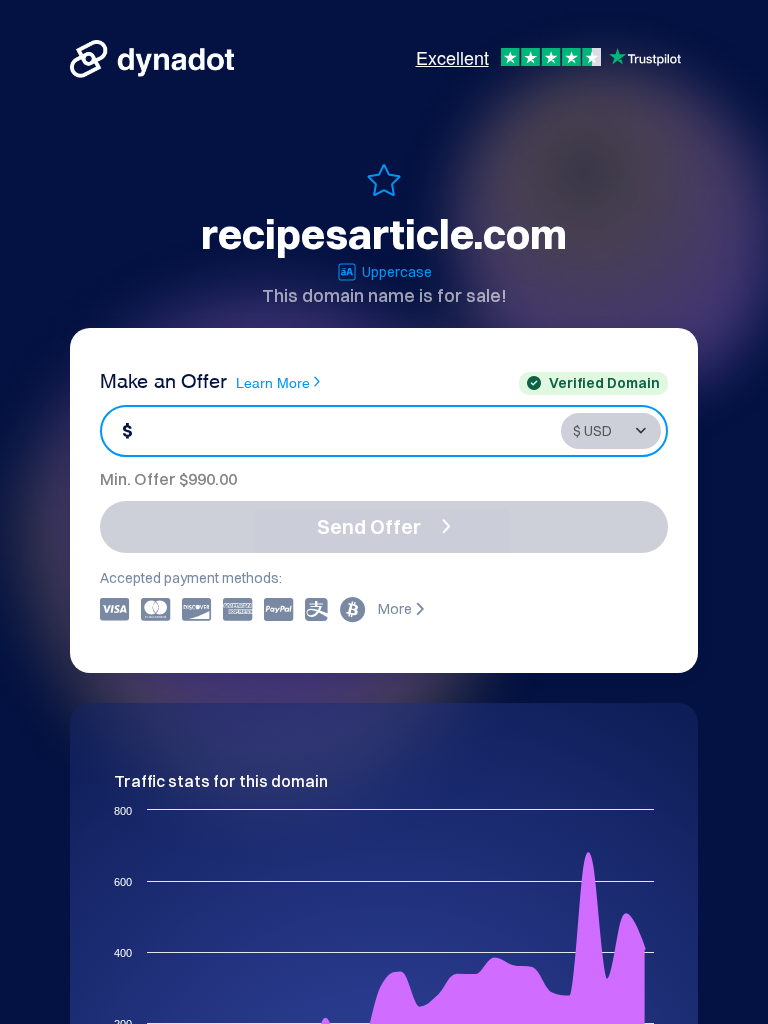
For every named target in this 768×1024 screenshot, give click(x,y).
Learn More (273, 381)
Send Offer (369, 526)
